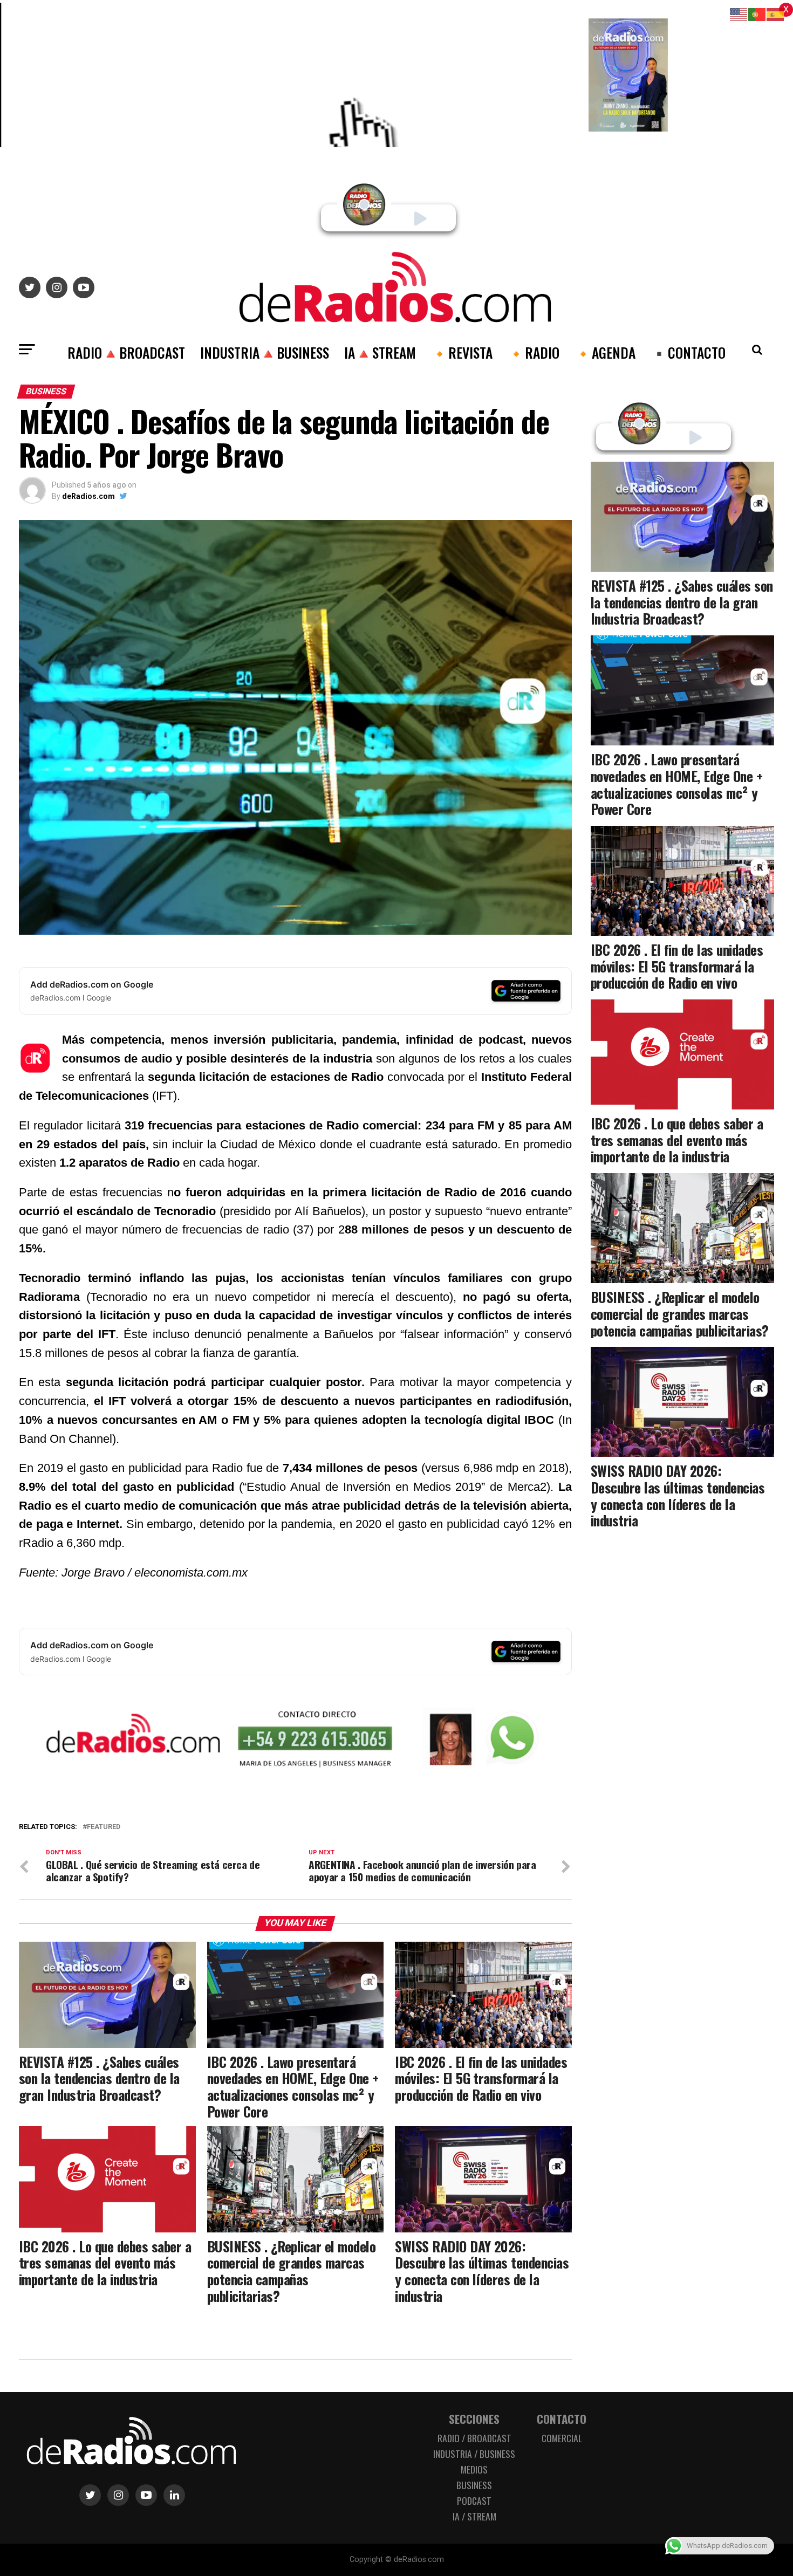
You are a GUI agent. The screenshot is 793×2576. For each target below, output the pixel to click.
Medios (474, 2469)
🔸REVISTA (462, 352)
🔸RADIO (534, 352)
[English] (739, 14)
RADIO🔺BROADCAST (126, 352)
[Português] (757, 14)
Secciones (474, 2419)
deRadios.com (88, 496)
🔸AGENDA (605, 352)
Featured (104, 1827)
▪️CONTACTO (688, 352)
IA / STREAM (474, 2516)
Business (474, 2485)
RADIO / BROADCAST (474, 2438)
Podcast (474, 2500)
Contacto (562, 2419)
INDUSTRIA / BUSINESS (474, 2454)
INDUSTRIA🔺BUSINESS (265, 352)
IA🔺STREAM (380, 352)
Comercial (562, 2438)
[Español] (776, 14)
